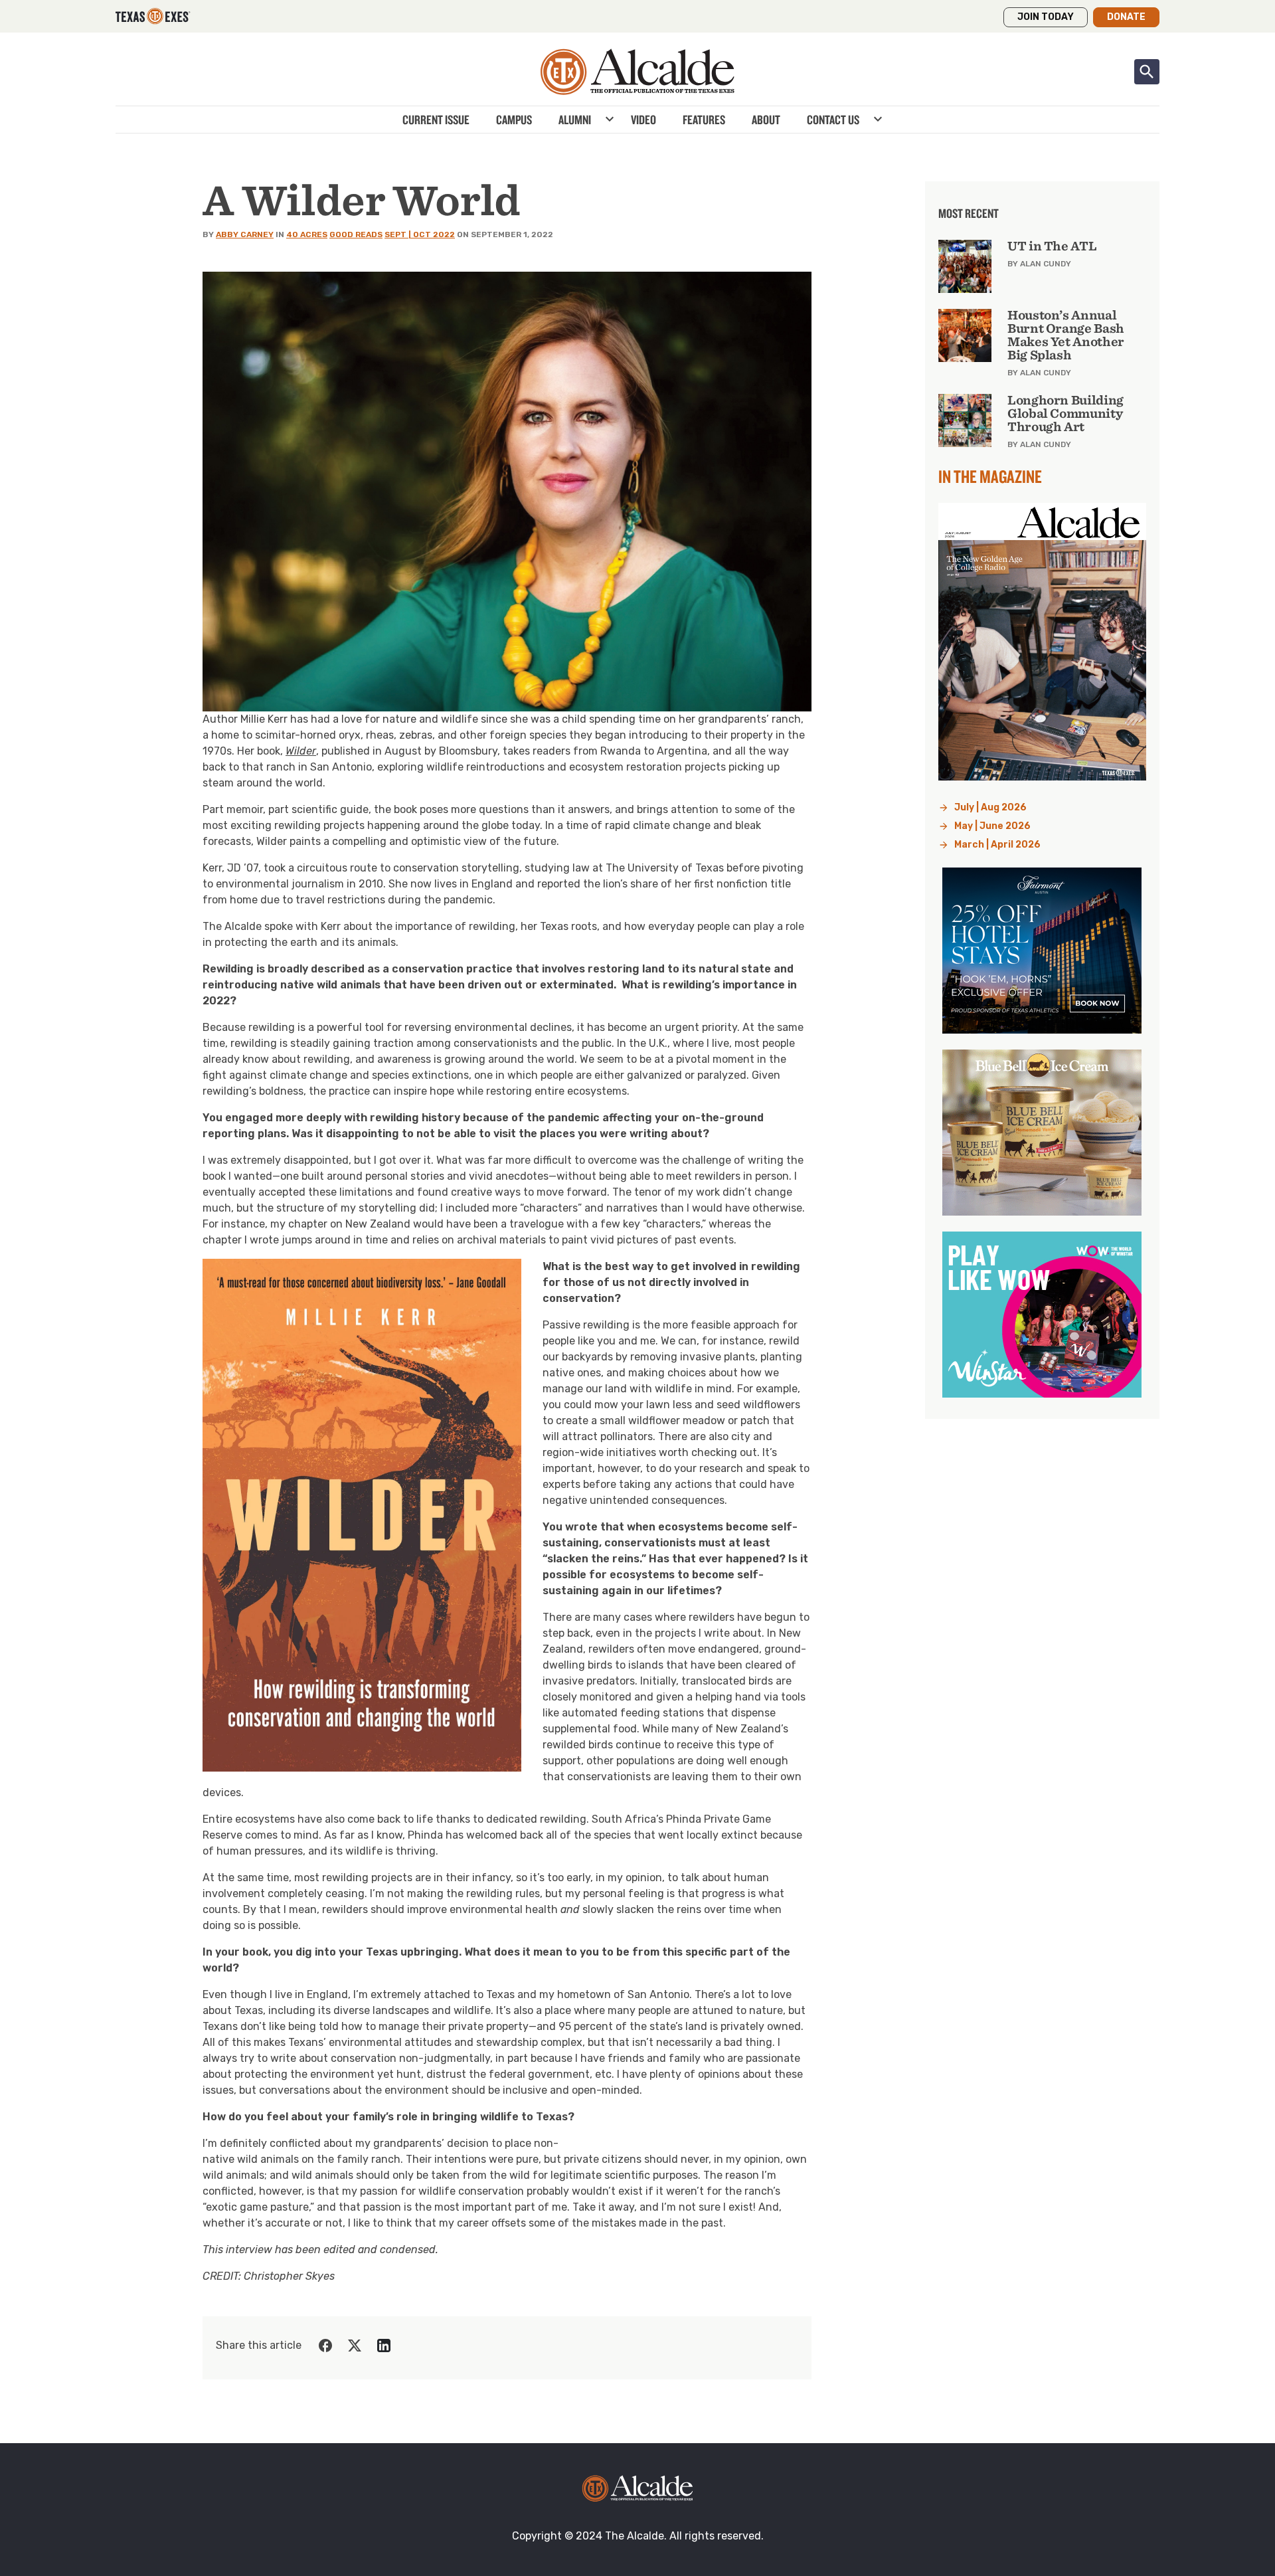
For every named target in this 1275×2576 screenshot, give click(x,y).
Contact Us (833, 120)
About (766, 120)
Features (704, 120)
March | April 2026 (997, 845)
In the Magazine (990, 476)
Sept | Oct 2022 (420, 234)
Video (643, 120)
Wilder (301, 751)
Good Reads (356, 234)
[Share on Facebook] (325, 2346)
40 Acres (307, 234)
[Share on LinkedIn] (384, 2346)
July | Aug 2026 (990, 807)
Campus (514, 120)
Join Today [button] (1046, 17)
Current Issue (436, 120)
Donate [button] (1126, 17)
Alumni (575, 120)
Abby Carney (245, 234)
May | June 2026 (992, 826)
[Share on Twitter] (355, 2346)
